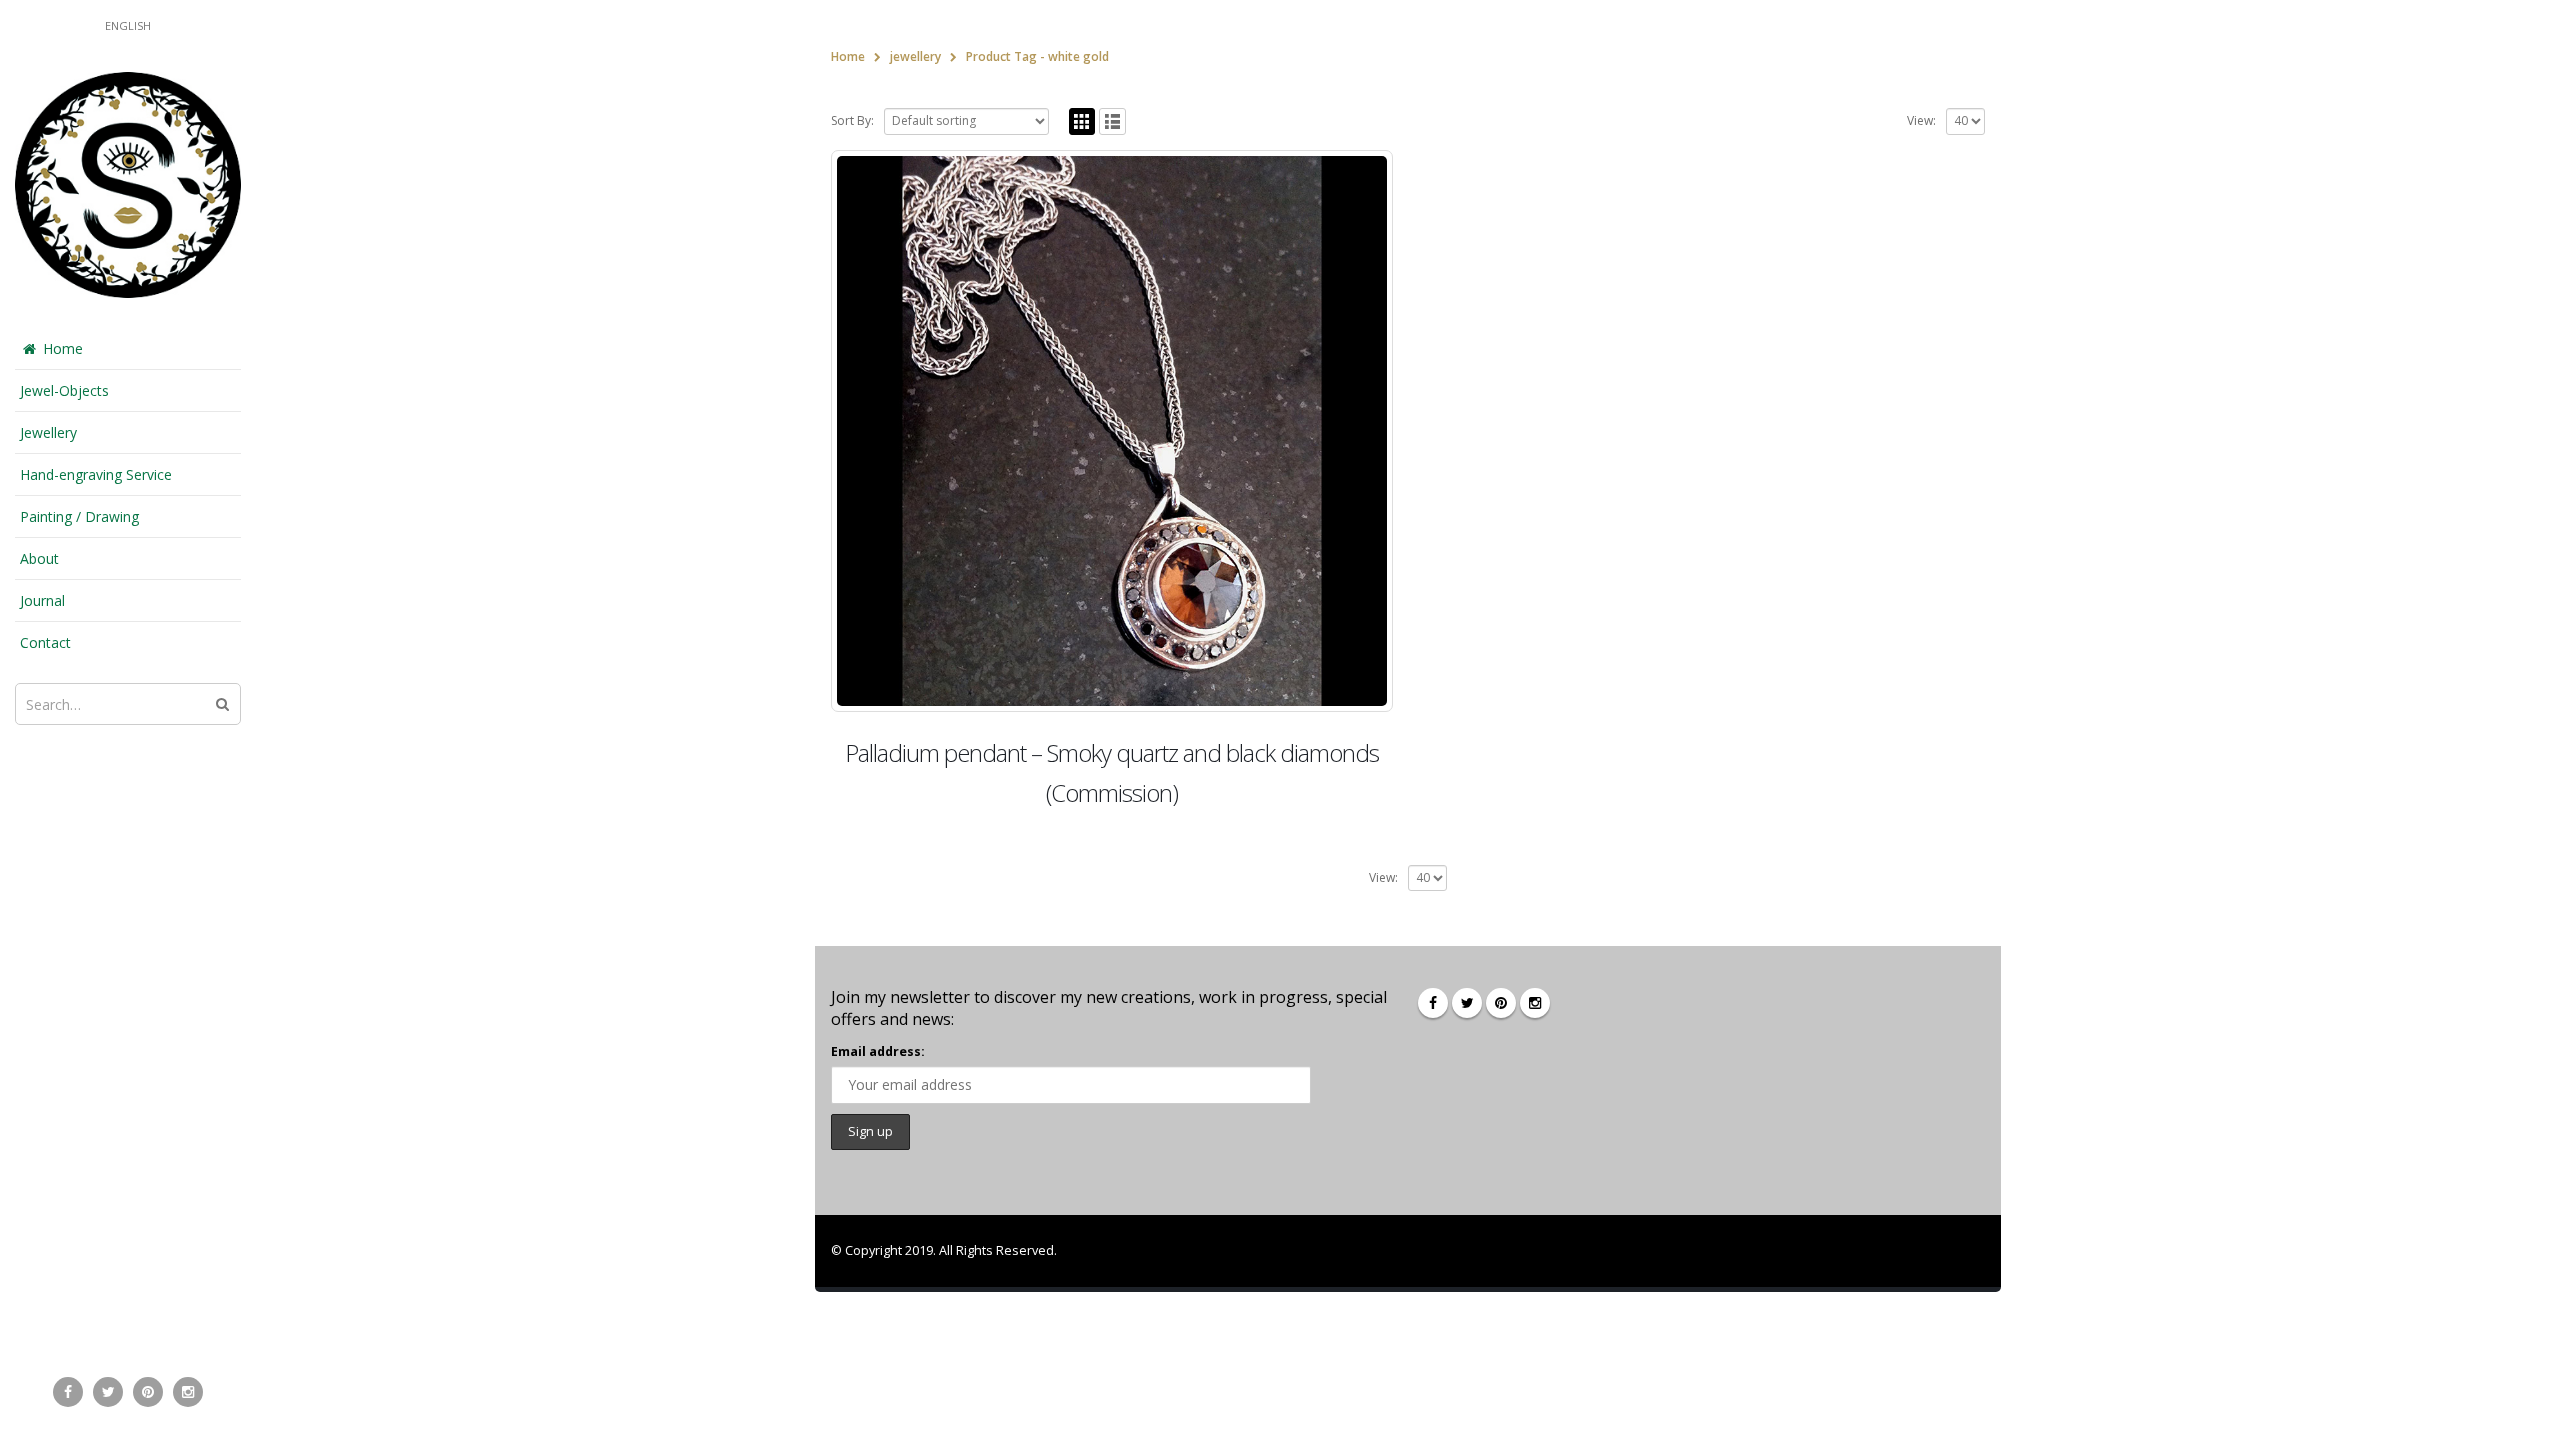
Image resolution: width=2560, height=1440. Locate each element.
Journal (42, 600)
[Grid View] (1082, 121)
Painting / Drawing (79, 516)
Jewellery (48, 432)
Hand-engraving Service (96, 474)
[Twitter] (108, 1392)
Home (63, 348)
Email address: (878, 1051)
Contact (45, 642)
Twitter (1467, 1003)
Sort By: (852, 120)
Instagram (1535, 1003)
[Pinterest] (148, 1392)
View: (1921, 120)
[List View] (1112, 121)
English (128, 25)
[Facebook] (68, 1392)
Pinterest (1501, 1003)
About (39, 558)
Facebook (1433, 1003)
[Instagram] (188, 1392)
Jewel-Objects (64, 390)
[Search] (222, 704)
